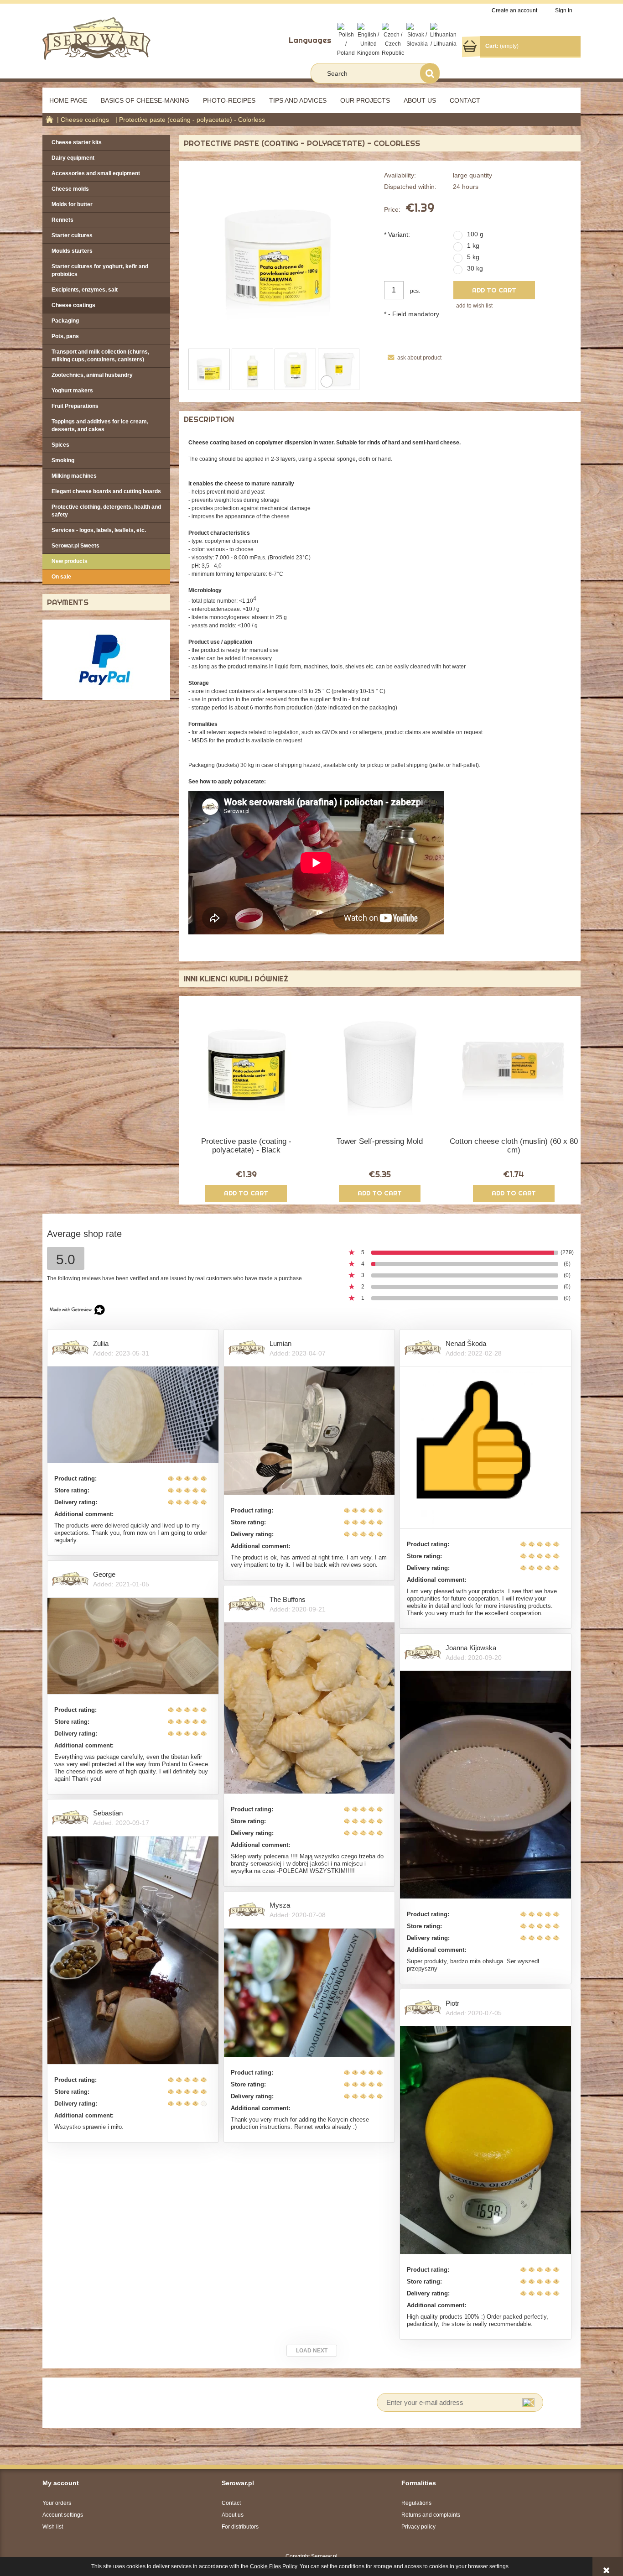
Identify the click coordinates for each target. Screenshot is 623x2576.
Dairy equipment (73, 158)
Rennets (62, 220)
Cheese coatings (73, 305)
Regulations (416, 2503)
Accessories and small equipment (96, 173)
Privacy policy (418, 2527)
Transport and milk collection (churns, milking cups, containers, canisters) (100, 356)
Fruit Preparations (75, 406)
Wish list (53, 2527)
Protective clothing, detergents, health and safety (106, 511)
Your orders (57, 2503)
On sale (61, 577)
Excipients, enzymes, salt (85, 290)
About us (233, 2515)
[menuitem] (68, 100)
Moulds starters (72, 251)
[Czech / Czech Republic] (393, 40)
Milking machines (74, 476)
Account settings (63, 2515)
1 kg (473, 245)
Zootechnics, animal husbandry (92, 375)
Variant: (397, 235)
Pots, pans (65, 336)
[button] (413, 358)
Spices (60, 445)
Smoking (63, 460)
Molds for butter (72, 204)
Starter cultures (72, 235)
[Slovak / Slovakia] (417, 35)
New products (70, 561)
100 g (475, 234)
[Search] (430, 73)
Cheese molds (70, 189)
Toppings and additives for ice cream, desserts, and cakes (100, 425)
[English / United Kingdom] (368, 40)
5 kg (473, 257)
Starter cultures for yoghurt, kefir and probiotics (100, 270)
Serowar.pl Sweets (75, 546)
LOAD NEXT (312, 2351)
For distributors (240, 2527)
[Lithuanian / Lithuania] (443, 35)
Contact (231, 2503)
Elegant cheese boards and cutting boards (106, 491)
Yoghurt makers (72, 391)
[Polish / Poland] (346, 40)
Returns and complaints (431, 2515)
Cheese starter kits (77, 142)
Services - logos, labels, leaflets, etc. (99, 530)
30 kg (475, 268)
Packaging (65, 321)
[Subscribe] (528, 2402)
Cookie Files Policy (273, 2566)
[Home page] (96, 38)
